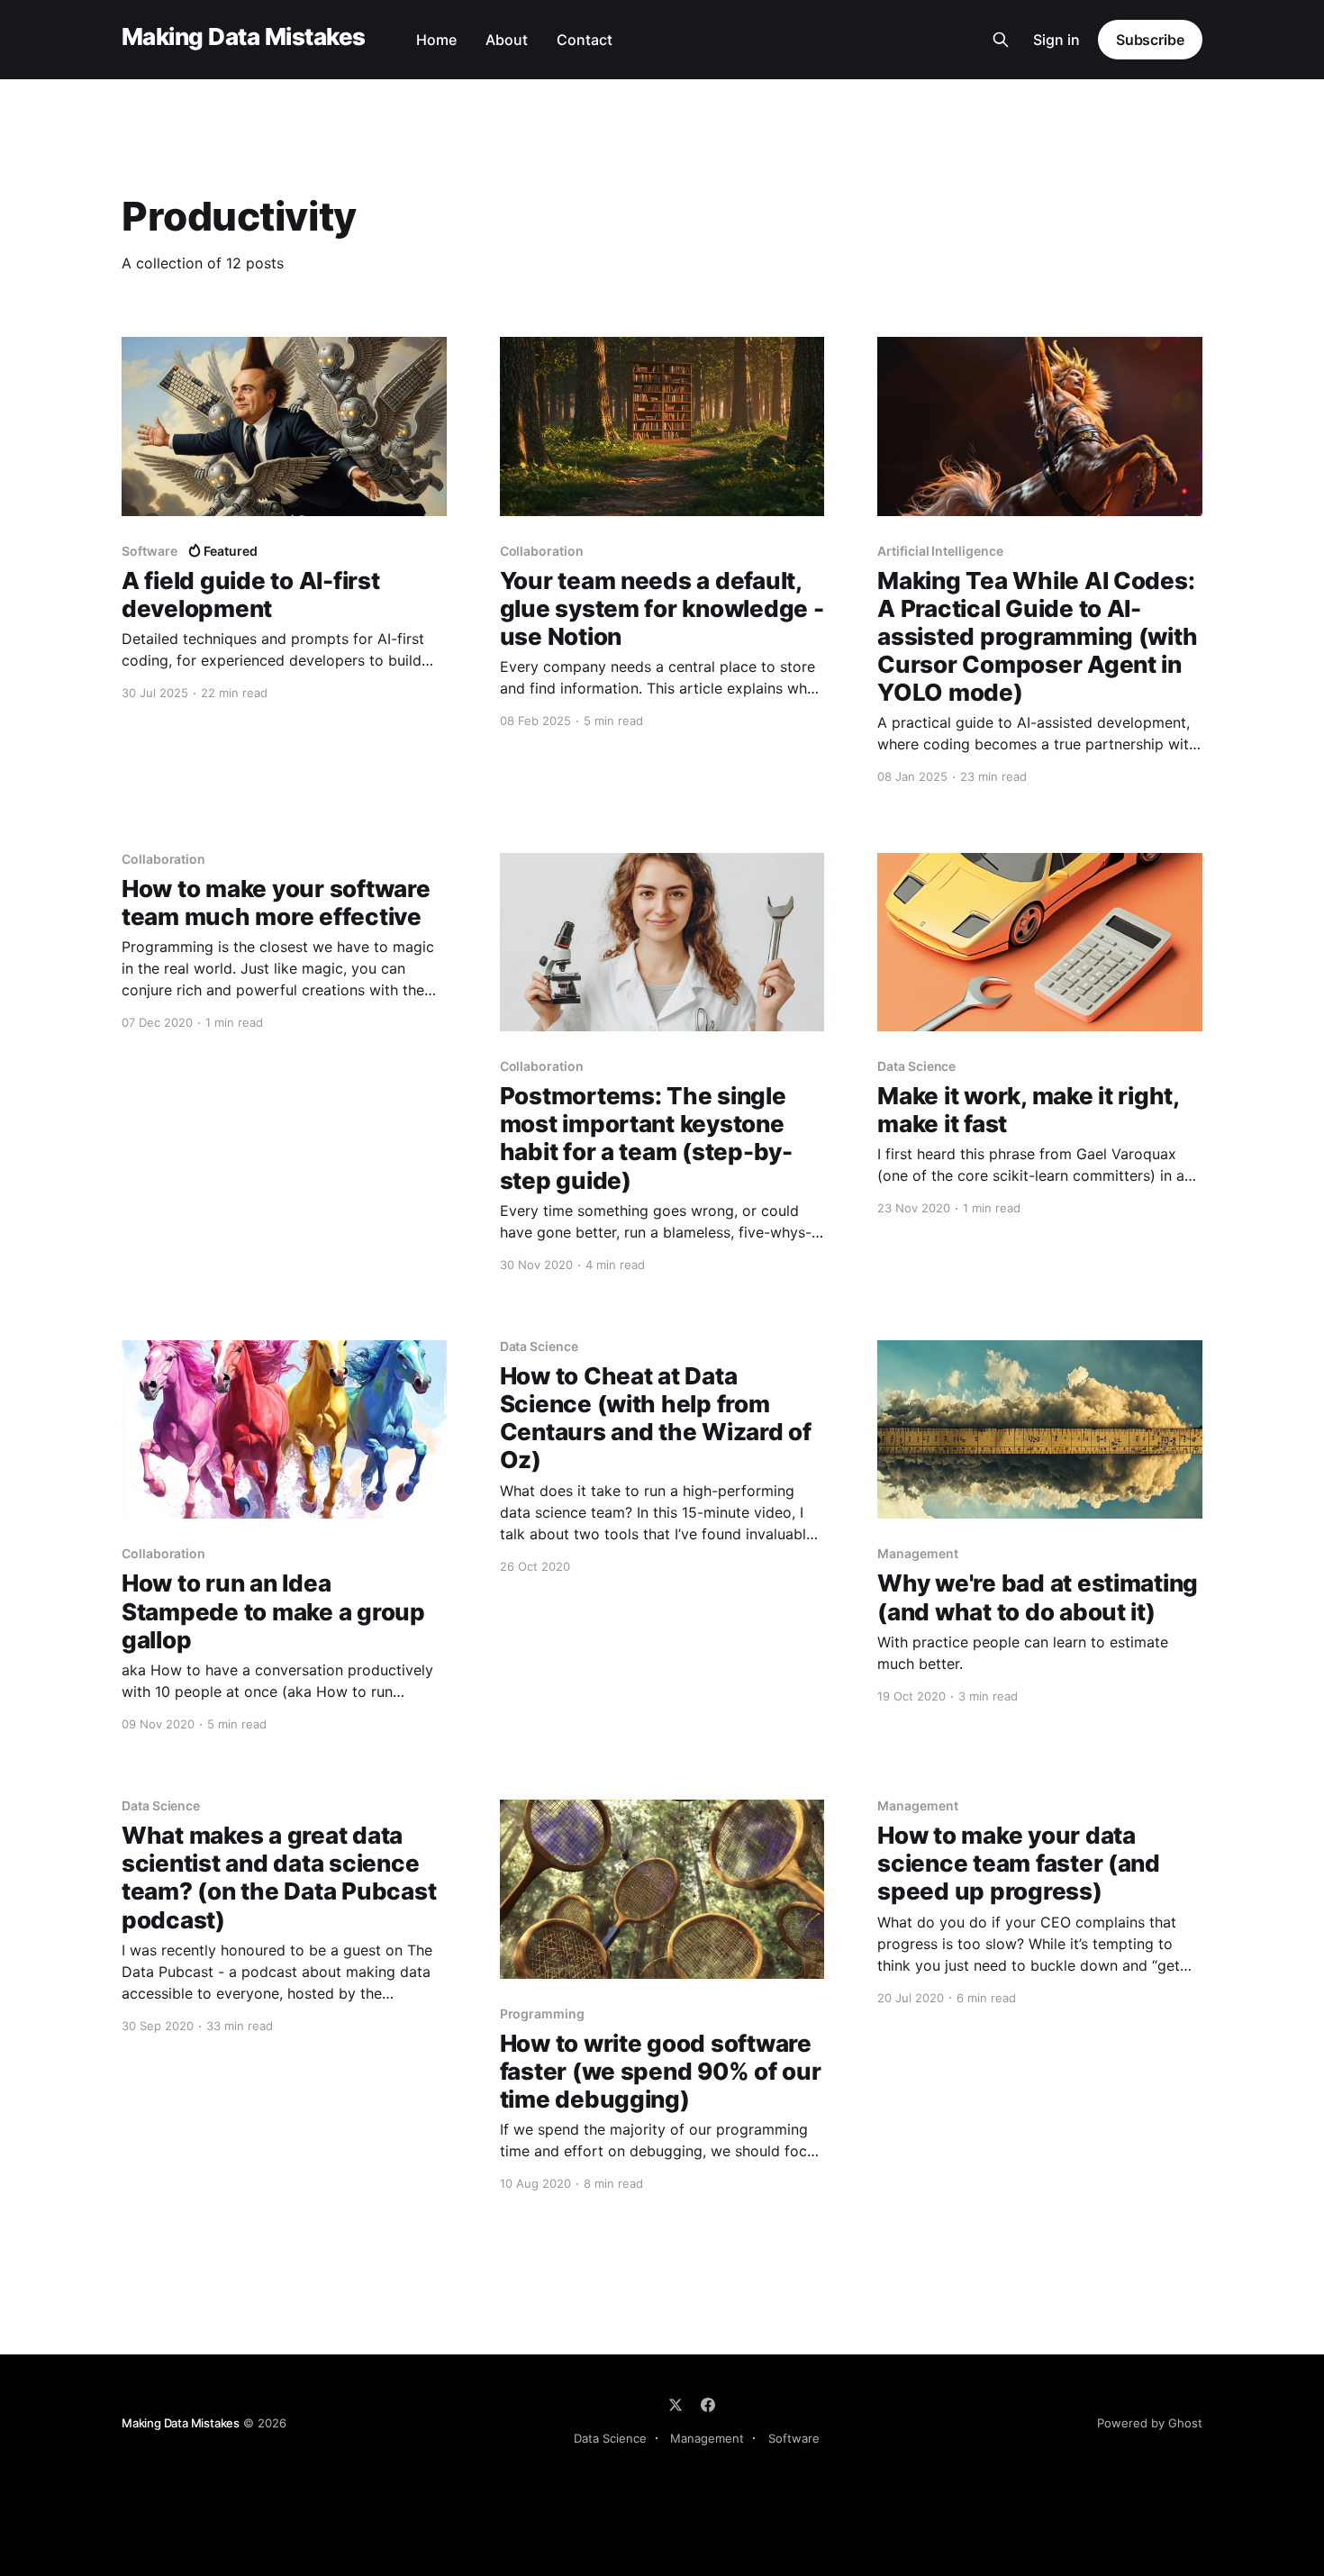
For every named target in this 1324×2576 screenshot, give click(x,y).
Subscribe (1150, 40)
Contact (585, 40)
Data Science (610, 2438)
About (507, 40)
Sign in (1056, 40)
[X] (676, 2405)
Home (436, 40)
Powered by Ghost (1150, 2423)
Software (794, 2438)
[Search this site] (1001, 40)
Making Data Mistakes (244, 37)
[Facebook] (708, 2405)
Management (707, 2438)
